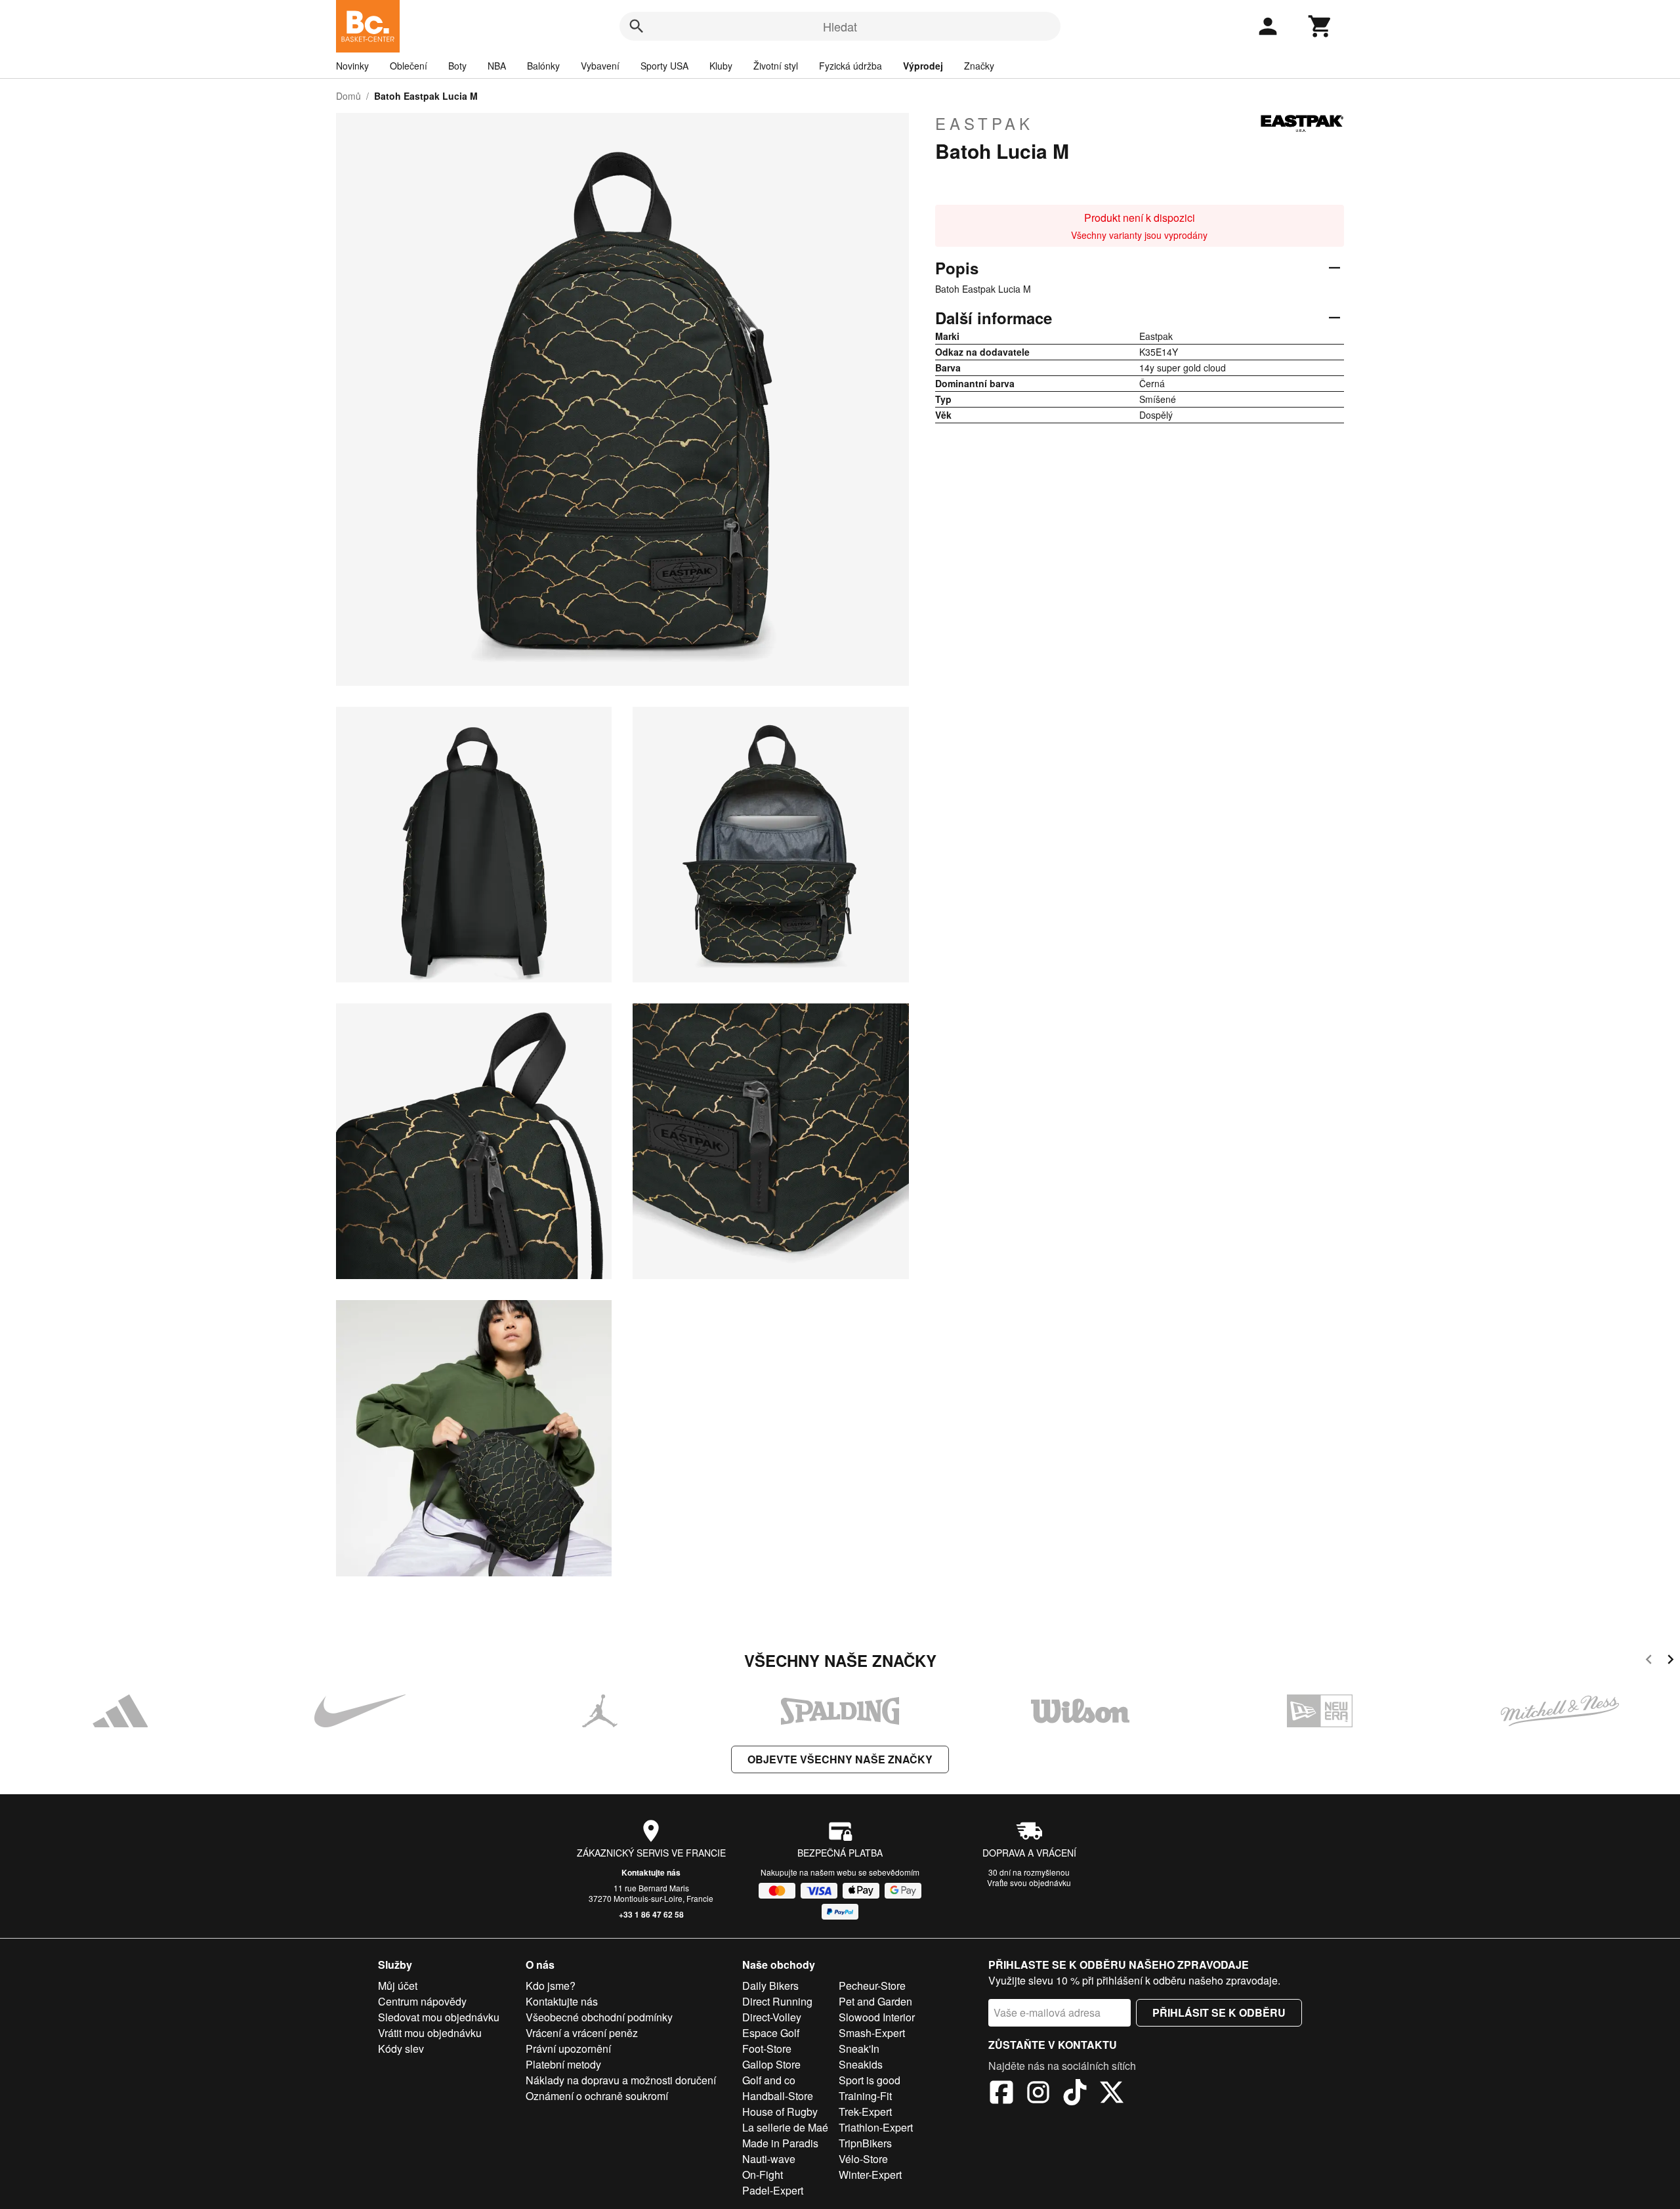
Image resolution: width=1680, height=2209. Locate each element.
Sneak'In (859, 2049)
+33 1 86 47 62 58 (651, 1914)
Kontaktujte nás (651, 1872)
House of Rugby (780, 2112)
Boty (457, 66)
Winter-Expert (870, 2175)
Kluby (721, 66)
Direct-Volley (772, 2017)
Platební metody (563, 2064)
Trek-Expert (865, 2112)
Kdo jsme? (551, 1986)
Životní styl (776, 66)
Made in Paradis (780, 2143)
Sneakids (861, 2064)
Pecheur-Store (872, 1986)
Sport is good (870, 2080)
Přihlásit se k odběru (1219, 2012)
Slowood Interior (877, 2017)
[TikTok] (1075, 2094)
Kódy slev (401, 2049)
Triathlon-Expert (876, 2127)
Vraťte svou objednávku (1029, 1883)
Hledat (840, 26)
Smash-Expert (872, 2033)
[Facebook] (1001, 2094)
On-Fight (763, 2175)
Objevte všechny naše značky (840, 1759)
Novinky (352, 66)
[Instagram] (1038, 2094)
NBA (497, 66)
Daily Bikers (770, 1986)
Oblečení (409, 66)
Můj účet (398, 1986)
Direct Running (777, 2001)
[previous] (1649, 1661)
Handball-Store (778, 2096)
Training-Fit (865, 2096)
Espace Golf (771, 2033)
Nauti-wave (769, 2159)
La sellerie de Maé (785, 2127)
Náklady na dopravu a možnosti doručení (621, 2080)
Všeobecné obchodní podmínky (599, 2017)
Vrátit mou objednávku (430, 2033)
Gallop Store (771, 2064)
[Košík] (1320, 26)
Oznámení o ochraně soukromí (597, 2096)
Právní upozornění (568, 2049)
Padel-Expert (773, 2190)
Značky (979, 66)
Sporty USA (664, 66)
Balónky (543, 66)
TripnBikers (865, 2143)
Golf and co (769, 2080)
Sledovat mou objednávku (439, 2017)
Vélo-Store (863, 2159)
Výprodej (923, 66)
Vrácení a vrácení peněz (582, 2033)
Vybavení (600, 66)
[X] (1112, 2094)
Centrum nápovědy (422, 2001)
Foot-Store (767, 2049)
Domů (348, 96)
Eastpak (984, 123)
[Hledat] (637, 26)
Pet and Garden (875, 2001)
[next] (1670, 1661)
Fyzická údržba (850, 66)
